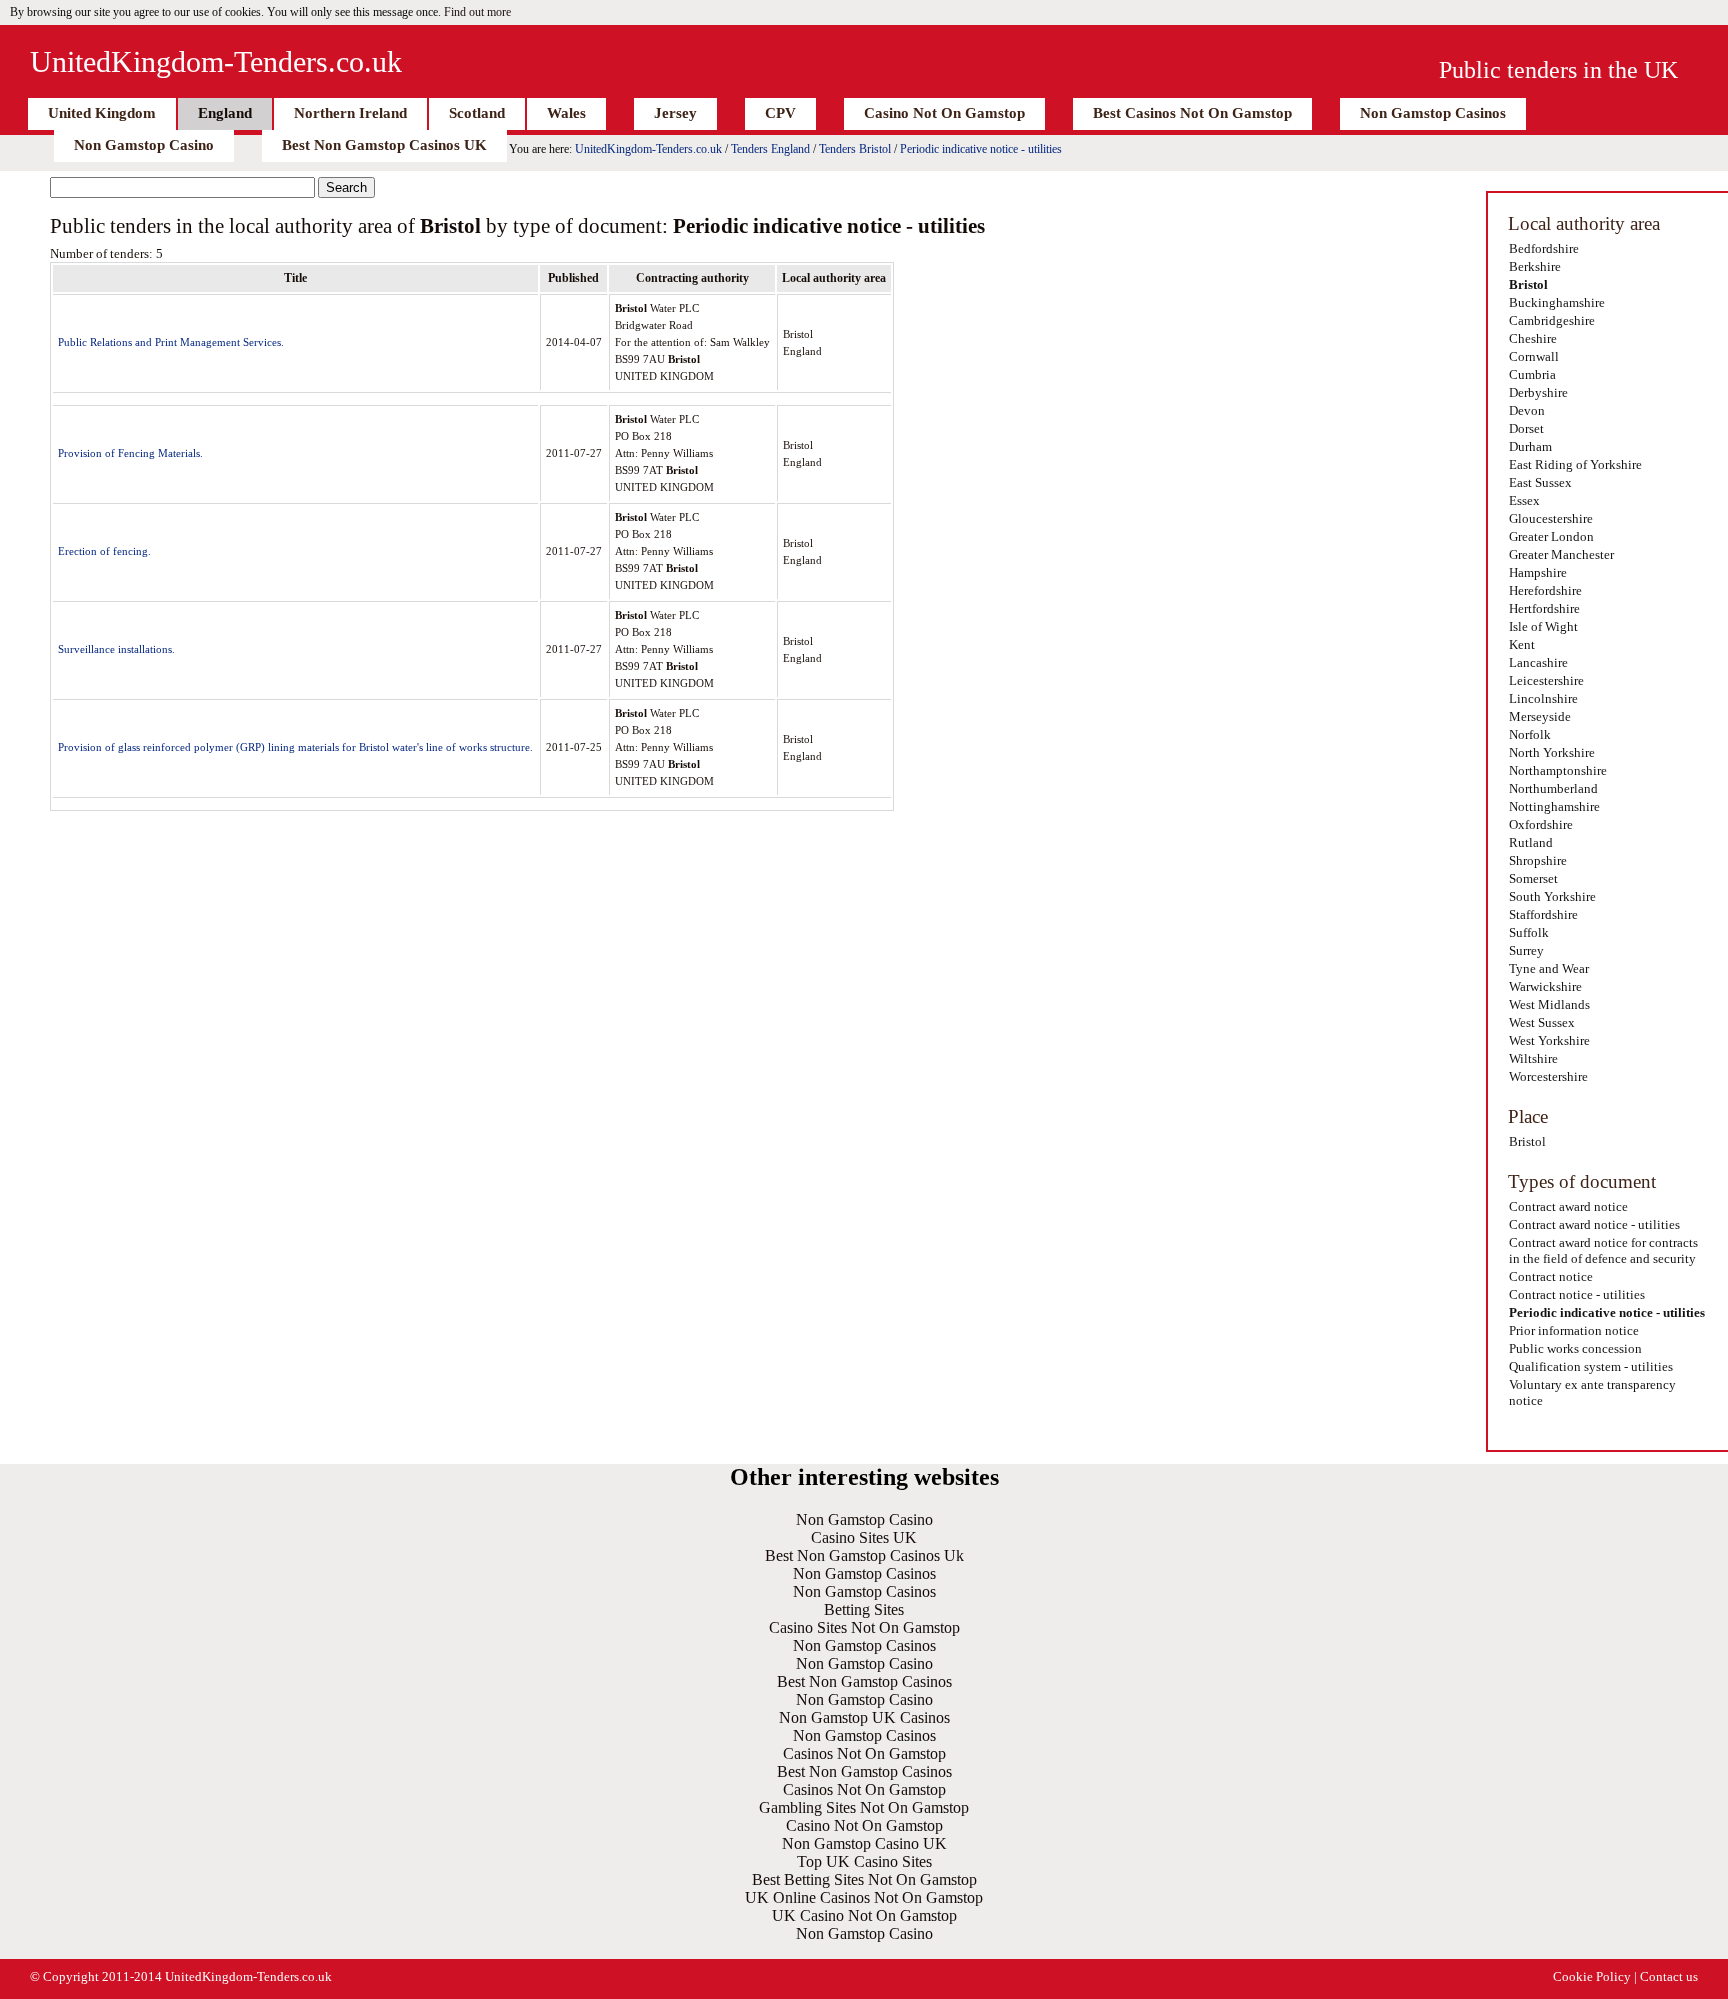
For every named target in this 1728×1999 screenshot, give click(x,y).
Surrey (1526, 950)
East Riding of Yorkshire (1575, 464)
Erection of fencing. (104, 551)
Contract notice (1551, 1276)
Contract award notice (1568, 1206)
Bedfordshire (1544, 248)
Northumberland (1553, 788)
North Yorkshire (1552, 752)
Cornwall (1534, 356)
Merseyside (1540, 716)
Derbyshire (1538, 392)
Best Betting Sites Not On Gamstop (864, 1879)
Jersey (675, 113)
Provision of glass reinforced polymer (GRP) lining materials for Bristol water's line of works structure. (295, 747)
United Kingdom (102, 113)
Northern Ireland (350, 113)
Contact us (1669, 1976)
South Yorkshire (1552, 896)
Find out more (477, 12)
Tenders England (770, 149)
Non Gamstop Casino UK (864, 1843)
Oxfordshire (1541, 824)
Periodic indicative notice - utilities (981, 149)
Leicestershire (1546, 680)
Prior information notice (1574, 1330)
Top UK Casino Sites (864, 1861)
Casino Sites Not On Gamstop (864, 1627)
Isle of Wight (1543, 626)
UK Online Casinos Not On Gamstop (864, 1897)
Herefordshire (1545, 590)
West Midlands (1549, 1004)
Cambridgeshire (1552, 320)
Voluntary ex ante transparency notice (1592, 1392)
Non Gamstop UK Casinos (864, 1717)
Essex (1524, 500)
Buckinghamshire (1557, 302)
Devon (1527, 410)
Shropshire (1538, 860)
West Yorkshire (1549, 1040)
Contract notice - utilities (1577, 1294)
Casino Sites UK (864, 1537)
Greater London (1551, 536)
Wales (566, 113)
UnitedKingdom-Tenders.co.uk (216, 61)
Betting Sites (864, 1609)
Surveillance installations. (116, 649)
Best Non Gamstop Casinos (864, 1681)
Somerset (1533, 878)
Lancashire (1538, 662)
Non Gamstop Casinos (1433, 113)
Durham (1530, 446)
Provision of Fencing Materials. (130, 453)
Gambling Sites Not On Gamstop (864, 1807)
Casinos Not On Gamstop (864, 1753)
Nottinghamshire (1554, 806)
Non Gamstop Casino (144, 145)
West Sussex (1542, 1022)
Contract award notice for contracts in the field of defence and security (1603, 1250)
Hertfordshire (1544, 608)
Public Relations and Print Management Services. (171, 342)
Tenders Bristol (855, 149)
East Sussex (1540, 482)
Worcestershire (1548, 1076)
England (225, 113)
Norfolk (1530, 734)
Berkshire (1535, 266)
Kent (1522, 644)
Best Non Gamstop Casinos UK (384, 145)
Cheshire (1533, 338)
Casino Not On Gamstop (944, 113)
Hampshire (1538, 572)
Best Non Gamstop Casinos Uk (864, 1555)
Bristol (1528, 284)
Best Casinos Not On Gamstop (1192, 113)
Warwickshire (1545, 986)
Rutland (1531, 842)
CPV (780, 113)
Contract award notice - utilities (1594, 1224)
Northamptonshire (1558, 770)
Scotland (477, 113)
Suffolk (1529, 932)
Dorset (1526, 428)
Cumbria (1532, 374)
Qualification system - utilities (1591, 1366)
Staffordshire (1543, 914)
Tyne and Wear (1549, 968)
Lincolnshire (1543, 698)
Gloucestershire (1551, 518)
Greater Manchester (1561, 554)
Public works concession (1575, 1348)
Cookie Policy (1592, 1976)
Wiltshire (1533, 1058)
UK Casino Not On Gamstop (864, 1915)
